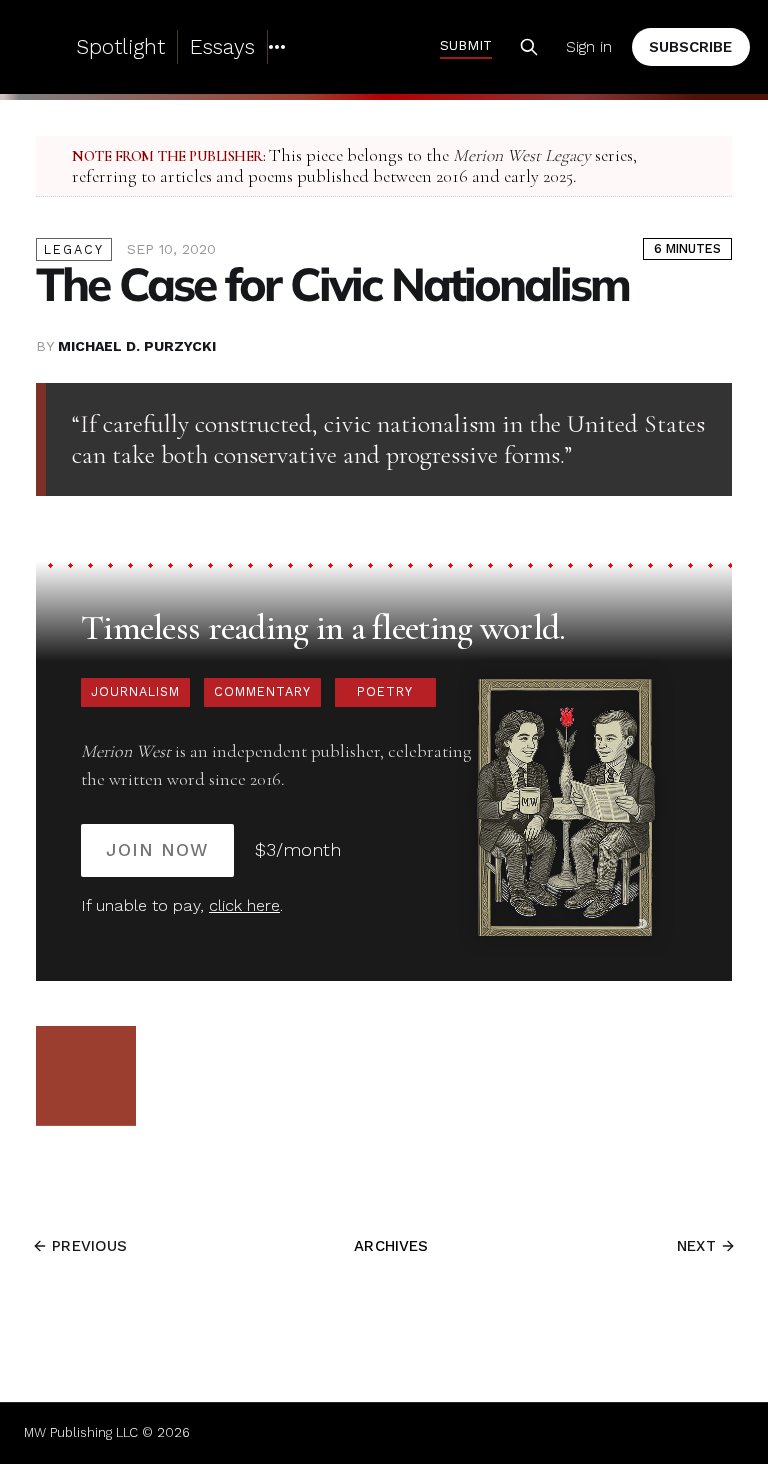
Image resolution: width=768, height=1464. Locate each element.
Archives (391, 1246)
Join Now (157, 849)
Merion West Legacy (522, 155)
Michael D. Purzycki (137, 346)
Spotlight (120, 46)
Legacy (74, 249)
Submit (466, 45)
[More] (277, 47)
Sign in (589, 47)
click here (244, 905)
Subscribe (690, 47)
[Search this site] (529, 47)
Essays (222, 46)
